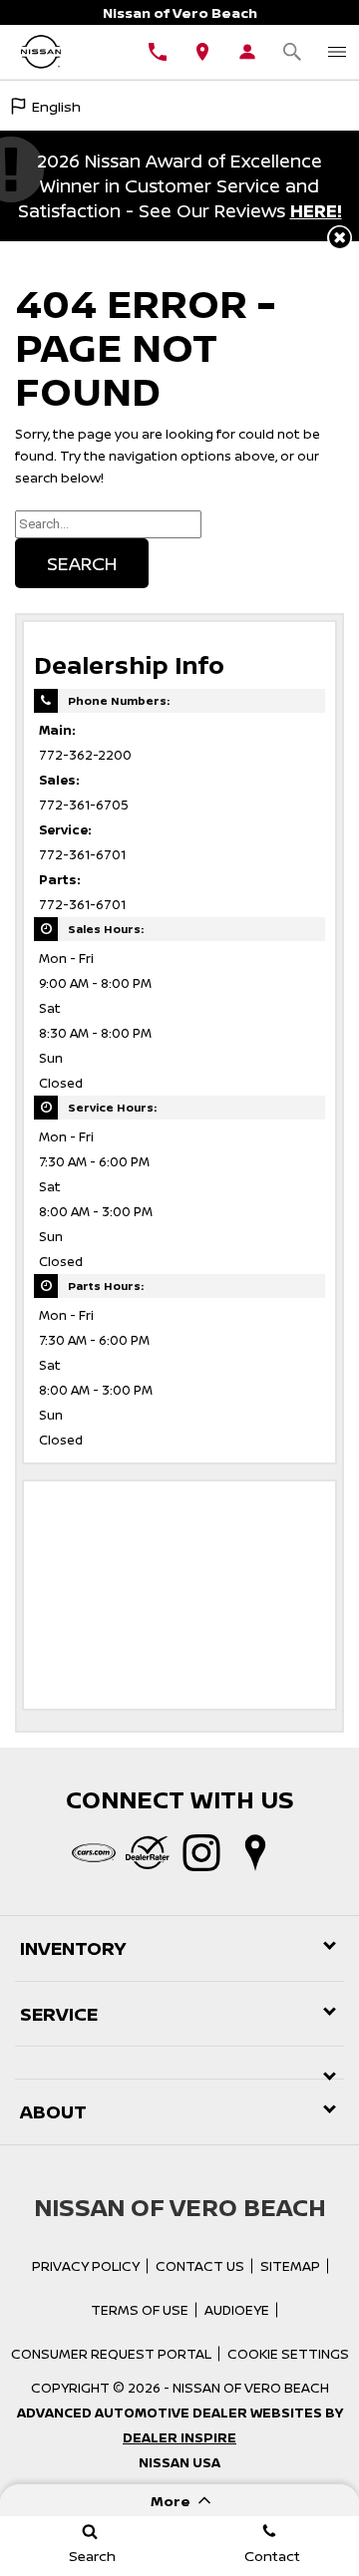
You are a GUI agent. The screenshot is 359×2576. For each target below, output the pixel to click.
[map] (255, 1853)
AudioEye (237, 2310)
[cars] (94, 1853)
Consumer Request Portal (111, 2354)
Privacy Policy (86, 2266)
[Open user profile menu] (247, 52)
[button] (340, 238)
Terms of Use (140, 2310)
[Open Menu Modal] (337, 52)
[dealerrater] (148, 1853)
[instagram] (201, 1853)
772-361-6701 (82, 855)
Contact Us (200, 2266)
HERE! (316, 210)
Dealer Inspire (179, 2437)
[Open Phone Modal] (157, 52)
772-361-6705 (84, 805)
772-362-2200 (85, 755)
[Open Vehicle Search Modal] (292, 52)
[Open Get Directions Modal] (202, 52)
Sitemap (290, 2266)
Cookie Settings (288, 2354)
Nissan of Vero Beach (251, 2388)
